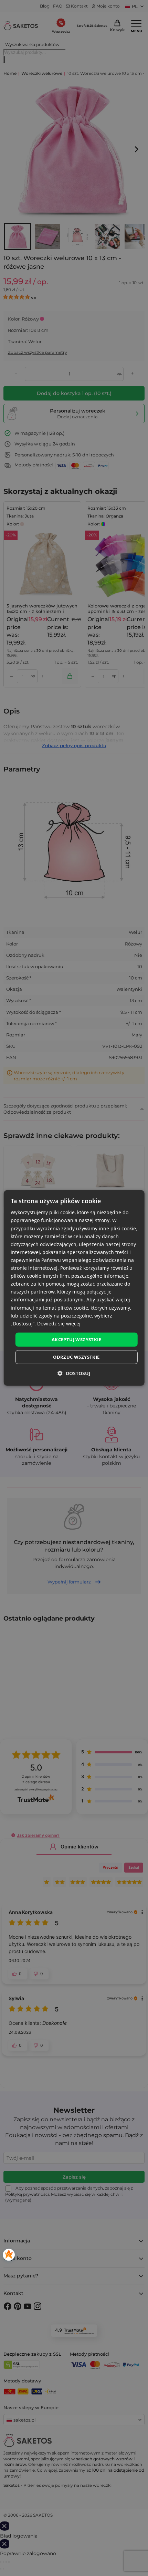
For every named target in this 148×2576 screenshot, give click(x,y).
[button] (74, 1373)
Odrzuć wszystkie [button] (76, 1357)
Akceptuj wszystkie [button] (76, 1339)
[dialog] (74, 1288)
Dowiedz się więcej (59, 1324)
